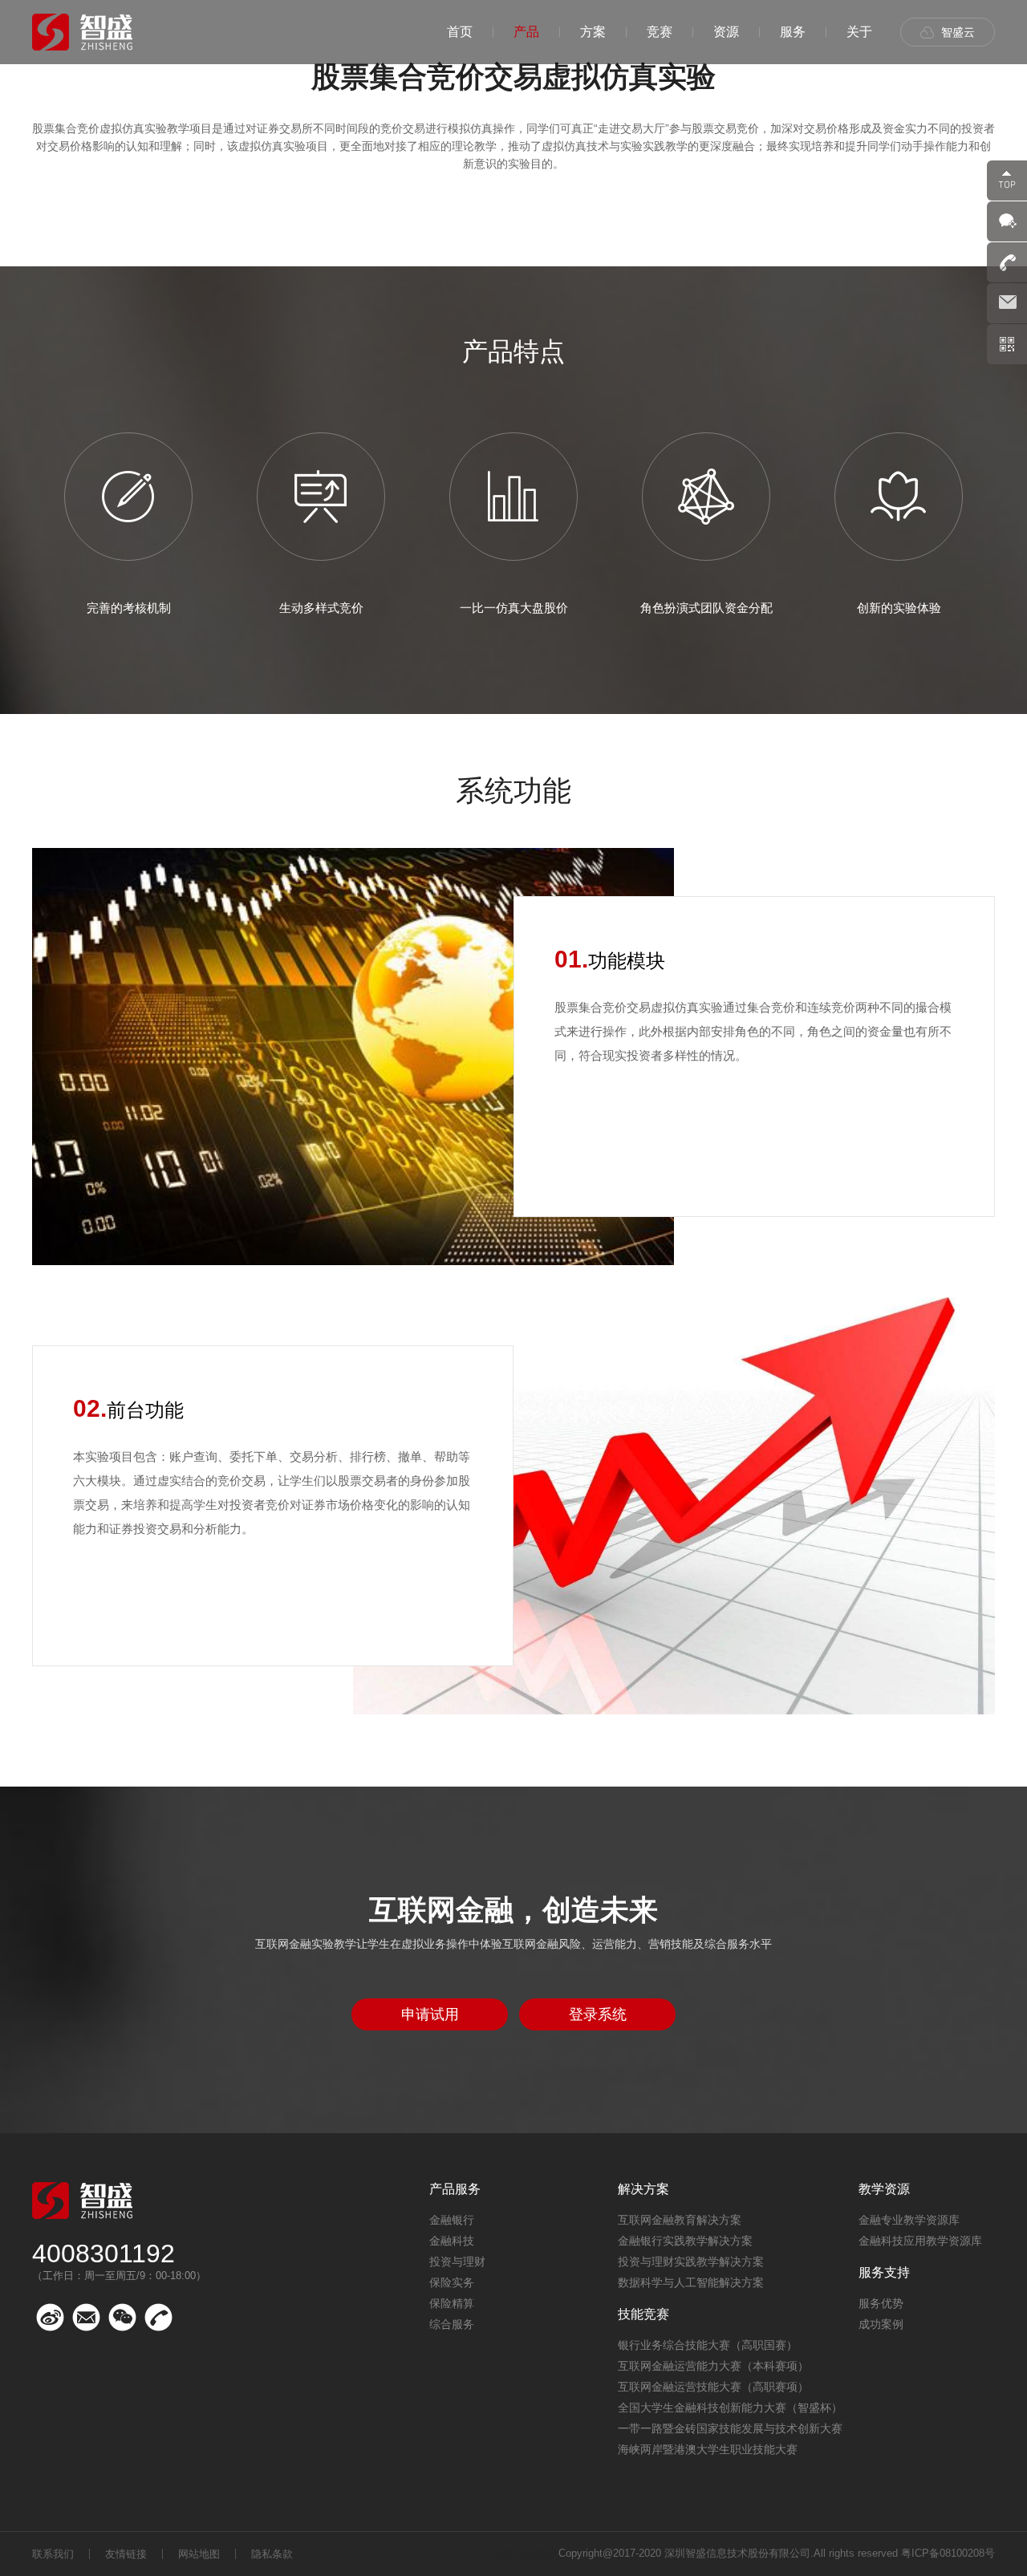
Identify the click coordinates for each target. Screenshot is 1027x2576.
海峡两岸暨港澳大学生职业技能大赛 (708, 2449)
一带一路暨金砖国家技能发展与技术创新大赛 (730, 2428)
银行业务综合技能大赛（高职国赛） (708, 2345)
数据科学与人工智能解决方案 (691, 2282)
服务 (793, 32)
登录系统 (598, 2014)
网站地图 (199, 2554)
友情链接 (126, 2554)
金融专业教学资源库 (909, 2220)
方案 (593, 32)
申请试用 (430, 2014)
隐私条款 (272, 2554)
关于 (859, 32)
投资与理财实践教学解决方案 (691, 2262)
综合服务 (452, 2324)
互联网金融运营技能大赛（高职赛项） (713, 2387)
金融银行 (452, 2220)
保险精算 (452, 2303)
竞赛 (660, 32)
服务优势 (881, 2303)
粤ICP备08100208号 (948, 2553)
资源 (726, 32)
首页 (460, 32)
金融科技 (452, 2241)
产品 (526, 32)
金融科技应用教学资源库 (920, 2241)
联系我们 (53, 2554)
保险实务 (452, 2282)
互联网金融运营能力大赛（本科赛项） (713, 2366)
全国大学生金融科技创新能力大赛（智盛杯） (730, 2408)
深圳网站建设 (527, 2553)
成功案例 (881, 2324)
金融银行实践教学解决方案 (685, 2241)
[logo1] (82, 32)
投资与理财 (457, 2262)
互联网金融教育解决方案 (680, 2220)
